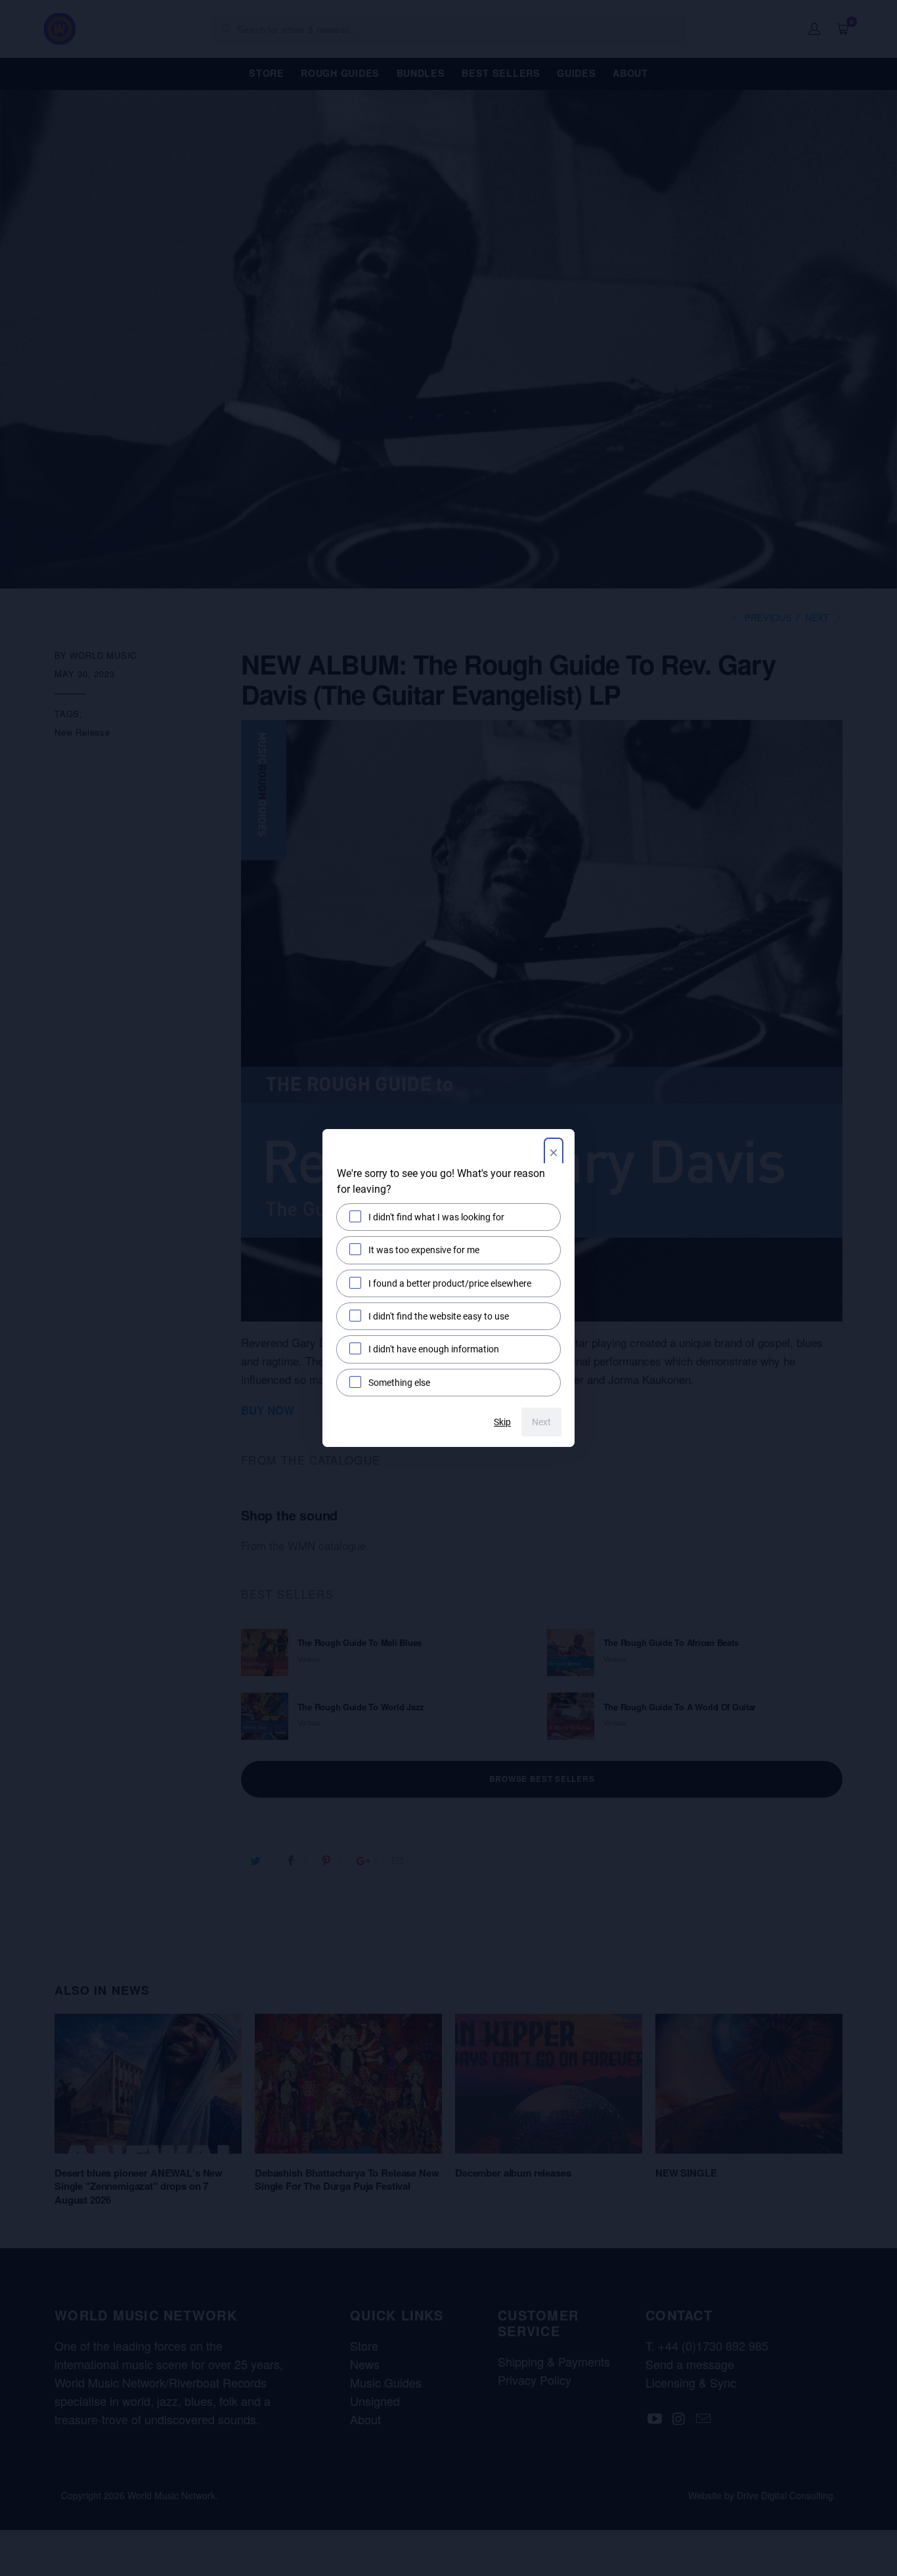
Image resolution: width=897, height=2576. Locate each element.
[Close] (554, 1154)
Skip (502, 1422)
